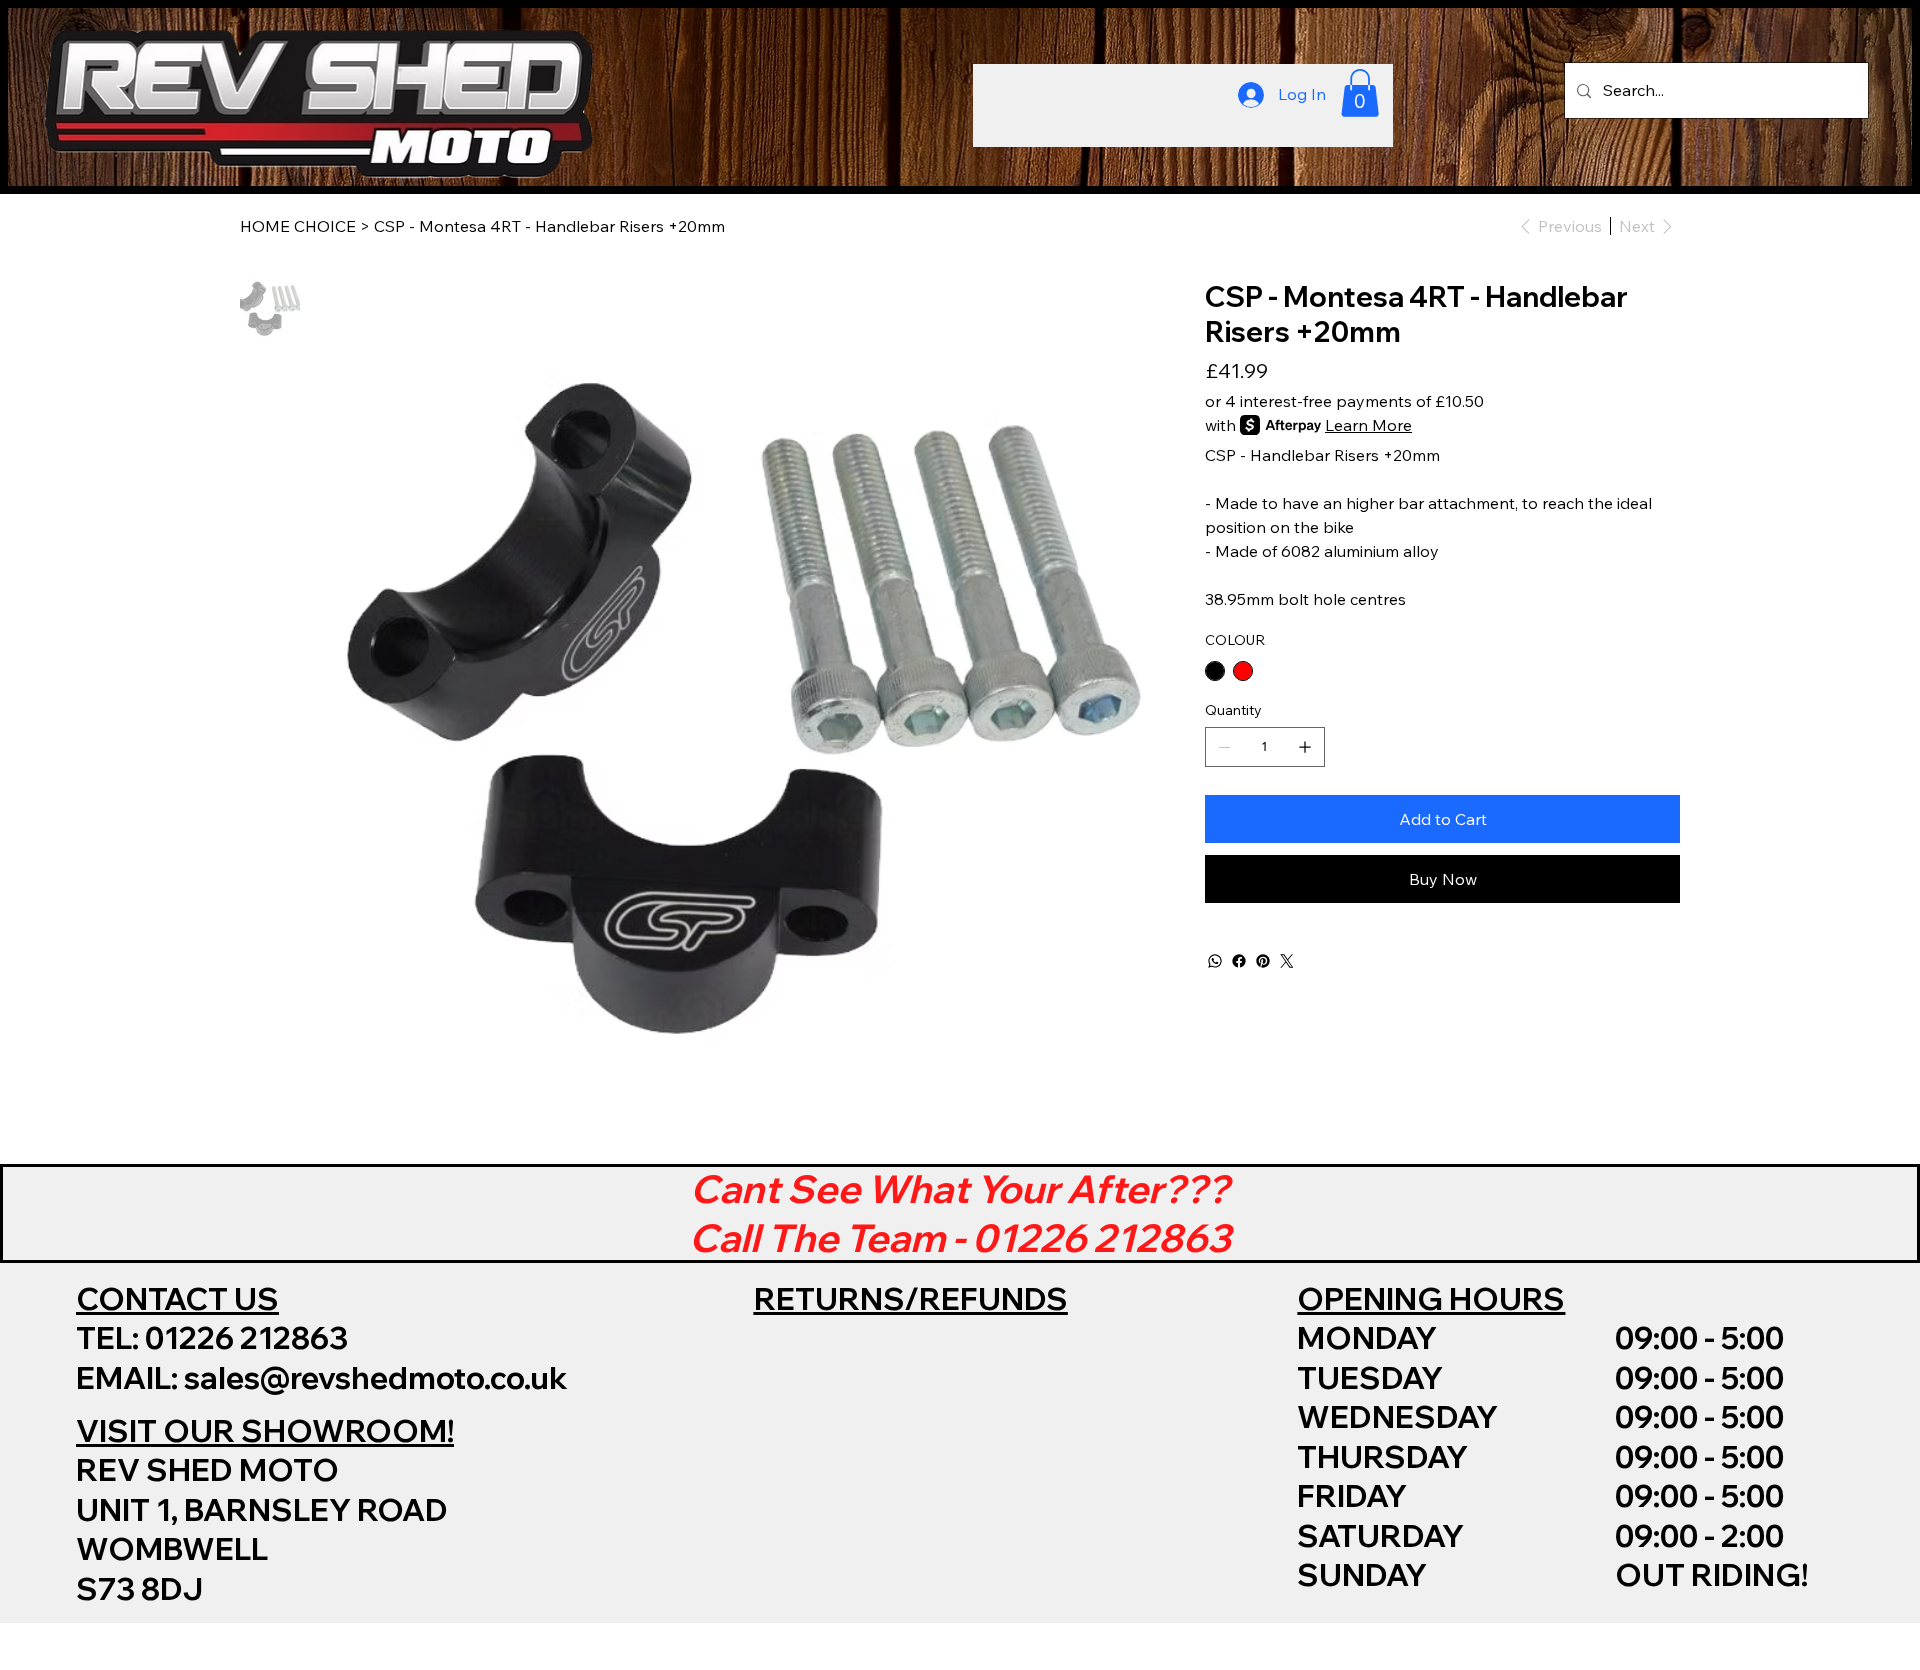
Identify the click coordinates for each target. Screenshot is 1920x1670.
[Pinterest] (1263, 961)
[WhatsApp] (1215, 961)
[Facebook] (1239, 961)
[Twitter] (1287, 961)
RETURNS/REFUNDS (911, 1298)
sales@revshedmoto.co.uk (376, 1377)
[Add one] (1305, 747)
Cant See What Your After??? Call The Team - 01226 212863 (960, 1213)
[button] (1360, 93)
